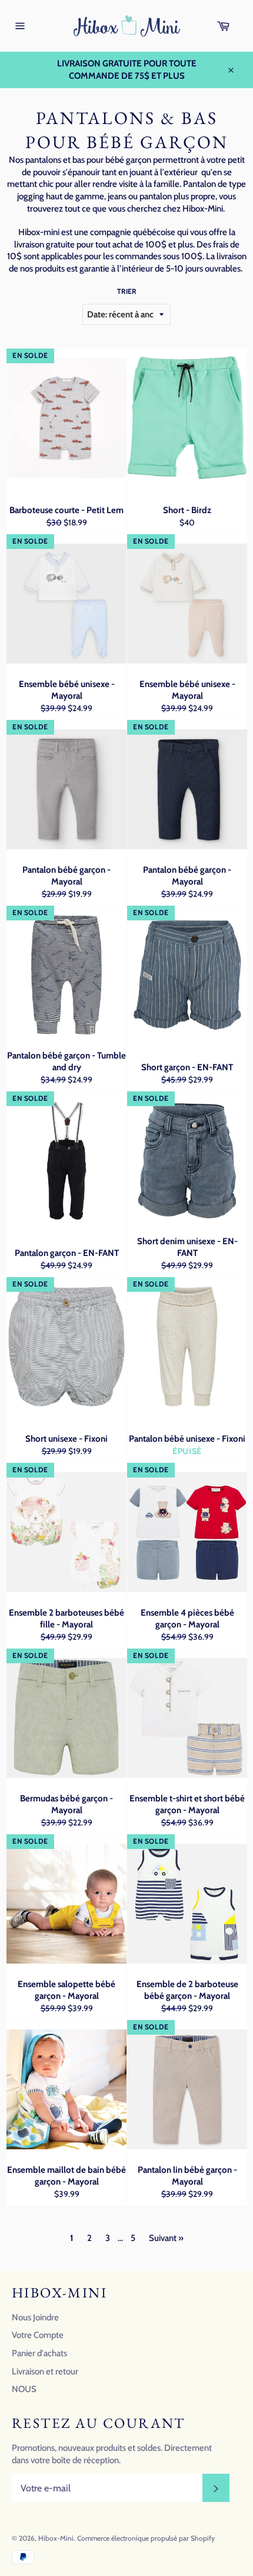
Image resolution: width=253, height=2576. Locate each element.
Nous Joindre (35, 2317)
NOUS (24, 2389)
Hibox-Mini (56, 2538)
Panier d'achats (39, 2353)
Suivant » (166, 2238)
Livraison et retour (45, 2371)
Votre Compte (38, 2335)
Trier (127, 291)
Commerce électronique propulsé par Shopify (146, 2538)
